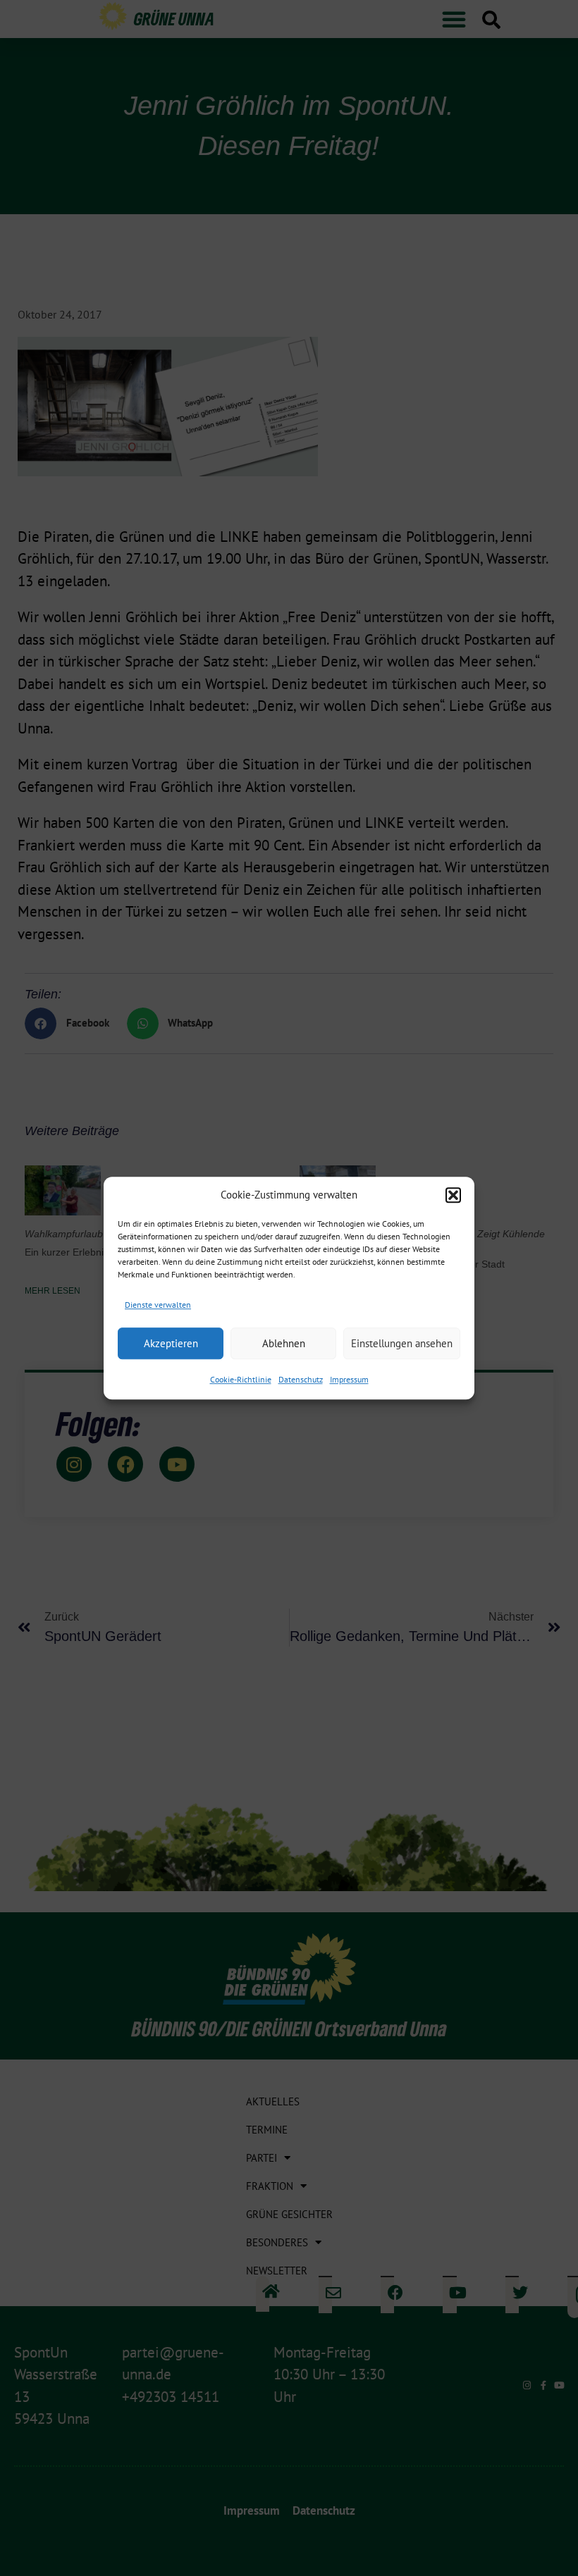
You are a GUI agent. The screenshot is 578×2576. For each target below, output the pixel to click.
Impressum (349, 1379)
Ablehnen (284, 1343)
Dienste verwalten (158, 1305)
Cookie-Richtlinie (241, 1379)
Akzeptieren (171, 1343)
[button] (453, 1196)
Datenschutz (301, 1379)
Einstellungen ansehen (402, 1343)
